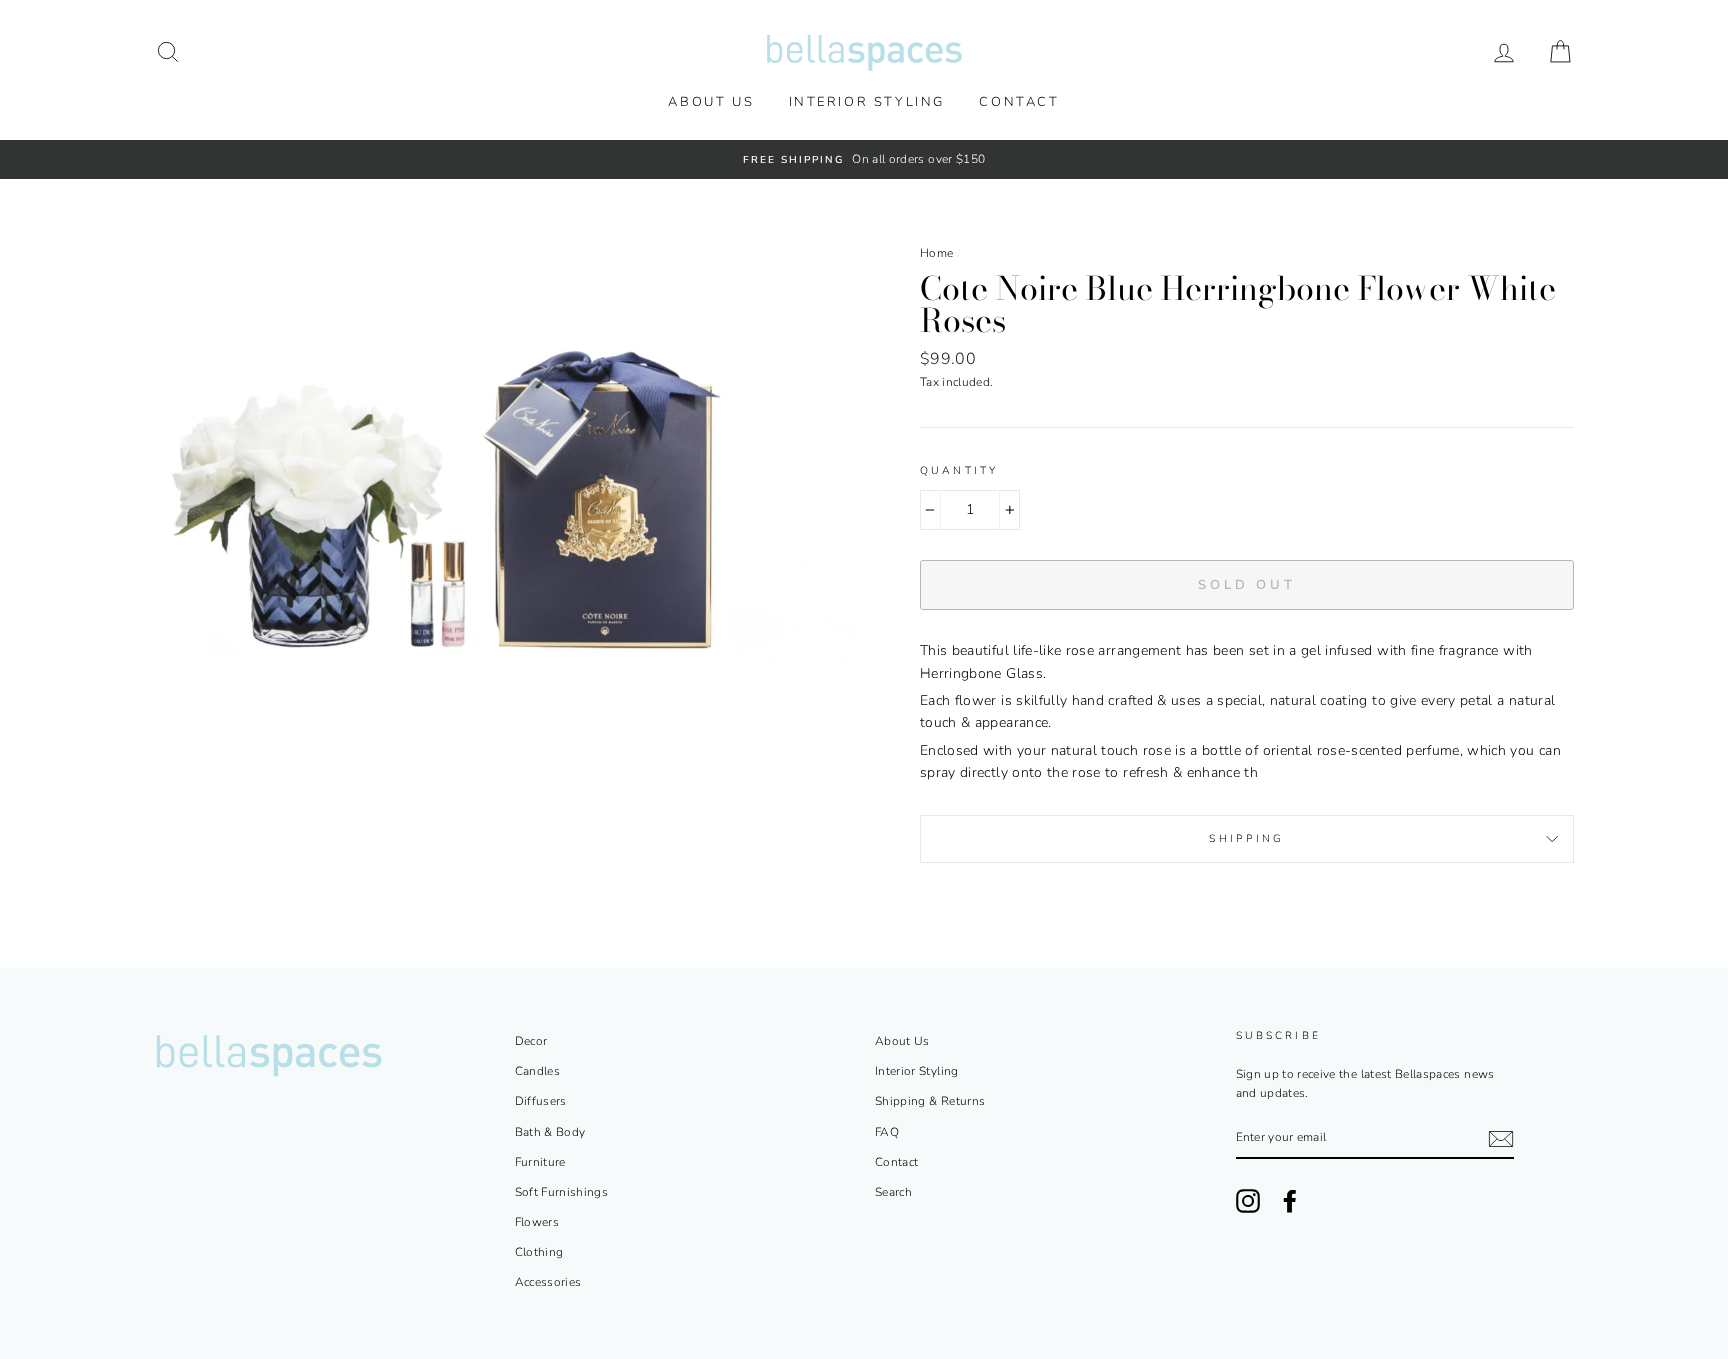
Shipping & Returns (930, 1101)
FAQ (887, 1132)
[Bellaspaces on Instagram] (1248, 1201)
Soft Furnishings (562, 1192)
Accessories (548, 1282)
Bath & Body (550, 1132)
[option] (864, 159)
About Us (711, 102)
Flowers (537, 1222)
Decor (531, 1041)
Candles (537, 1071)
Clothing (539, 1252)
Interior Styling (867, 102)
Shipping (1246, 838)
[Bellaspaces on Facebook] (1290, 1201)
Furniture (540, 1162)
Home (936, 253)
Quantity (959, 470)
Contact (1019, 102)
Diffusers (541, 1101)
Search (893, 1192)
